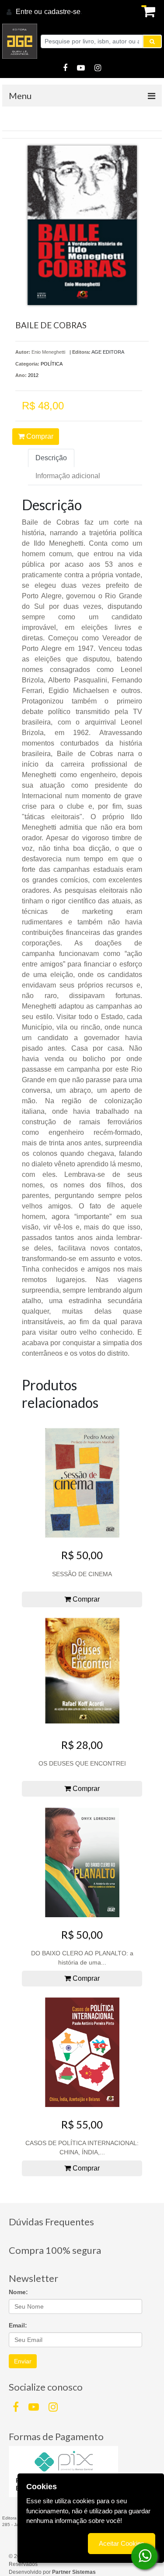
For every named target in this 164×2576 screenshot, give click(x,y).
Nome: (18, 2292)
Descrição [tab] (51, 458)
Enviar (23, 2361)
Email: (18, 2325)
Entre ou (29, 12)
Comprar (39, 436)
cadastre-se (62, 12)
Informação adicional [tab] (68, 476)
